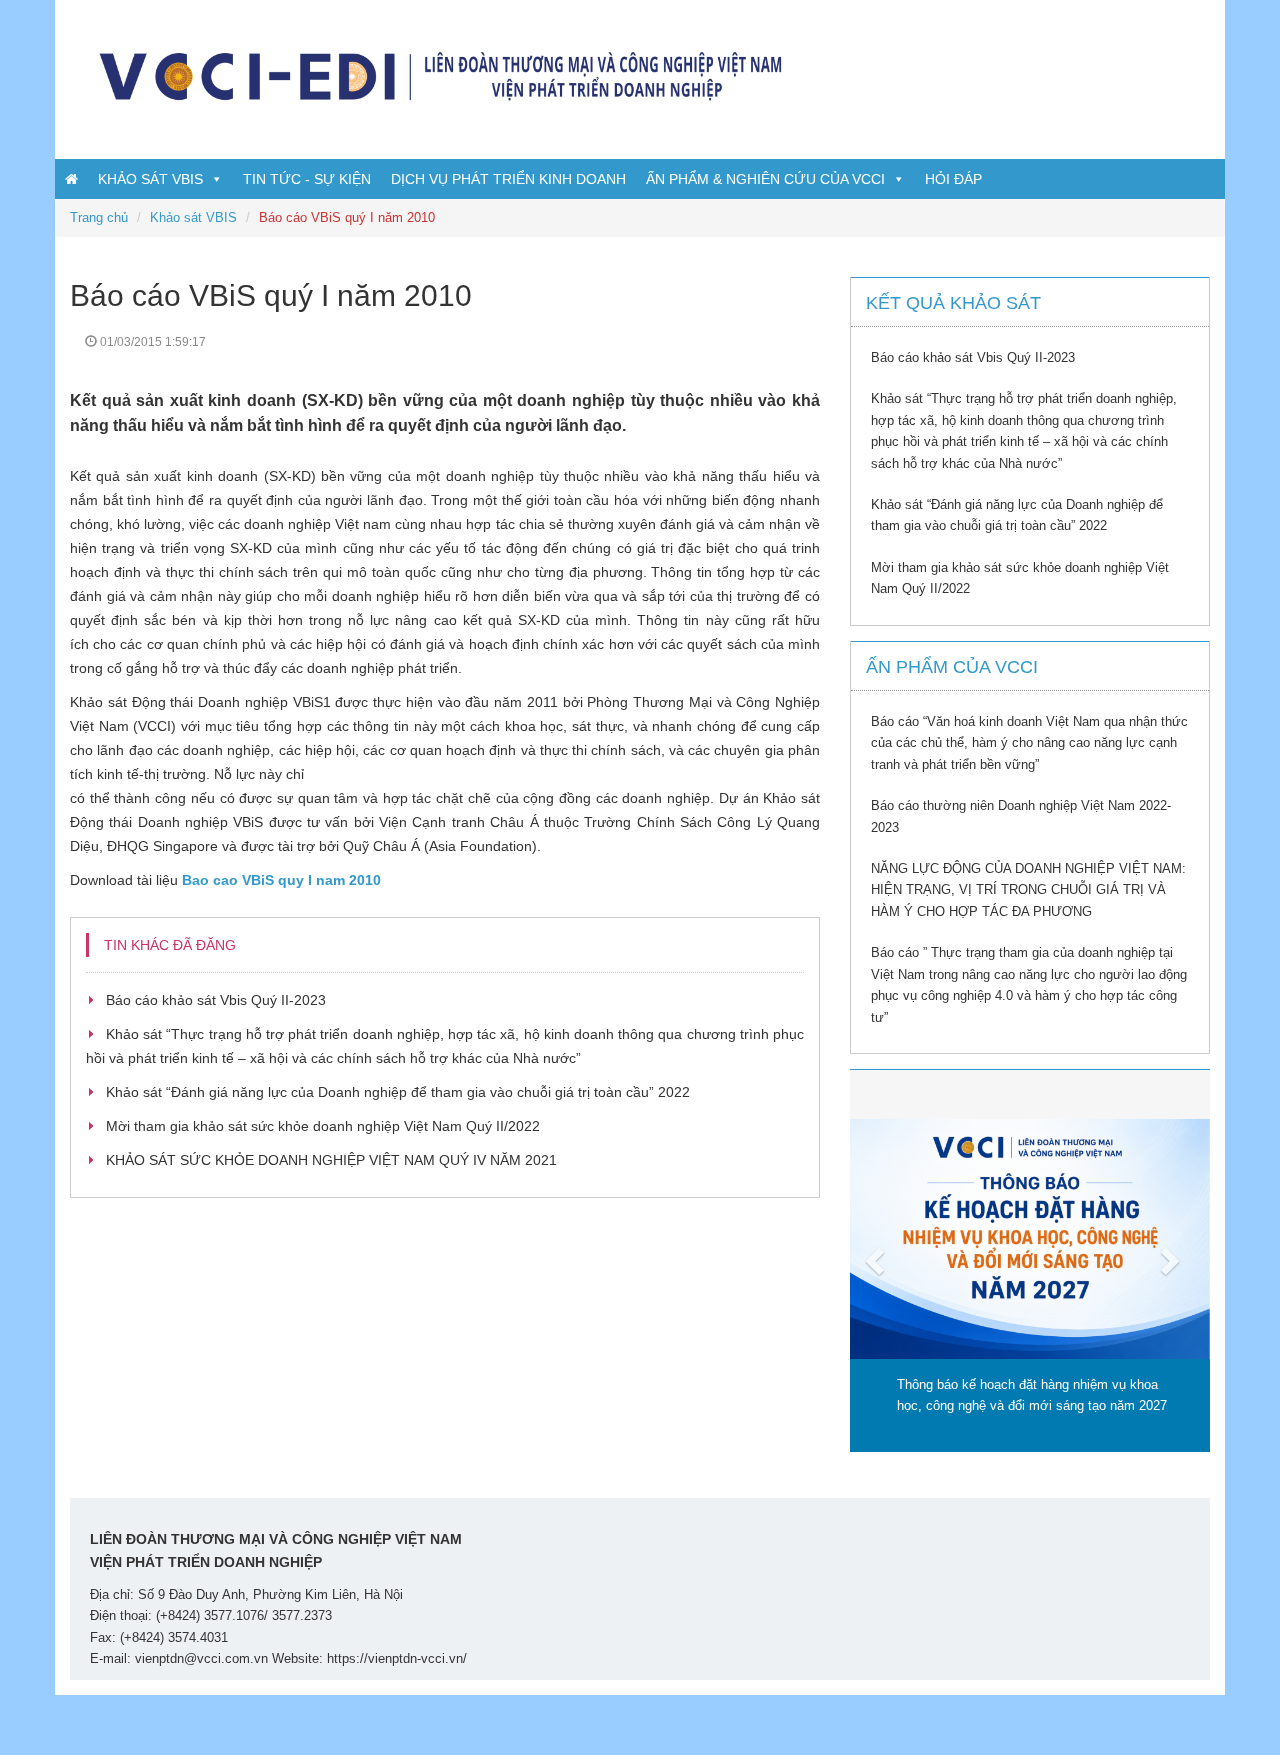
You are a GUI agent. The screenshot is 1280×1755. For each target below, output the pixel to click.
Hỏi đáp (953, 179)
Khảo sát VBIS (150, 179)
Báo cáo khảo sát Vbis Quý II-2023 (216, 1000)
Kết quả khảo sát (953, 303)
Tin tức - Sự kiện (307, 179)
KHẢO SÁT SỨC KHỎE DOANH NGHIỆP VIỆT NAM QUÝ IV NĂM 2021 (331, 1160)
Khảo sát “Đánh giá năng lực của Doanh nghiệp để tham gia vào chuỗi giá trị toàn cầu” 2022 (398, 1092)
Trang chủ (99, 217)
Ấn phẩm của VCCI (952, 667)
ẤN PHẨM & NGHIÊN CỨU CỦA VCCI (765, 179)
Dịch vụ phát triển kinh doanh (508, 179)
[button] (877, 1260)
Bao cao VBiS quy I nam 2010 (281, 880)
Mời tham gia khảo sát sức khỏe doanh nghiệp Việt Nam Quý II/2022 (323, 1126)
